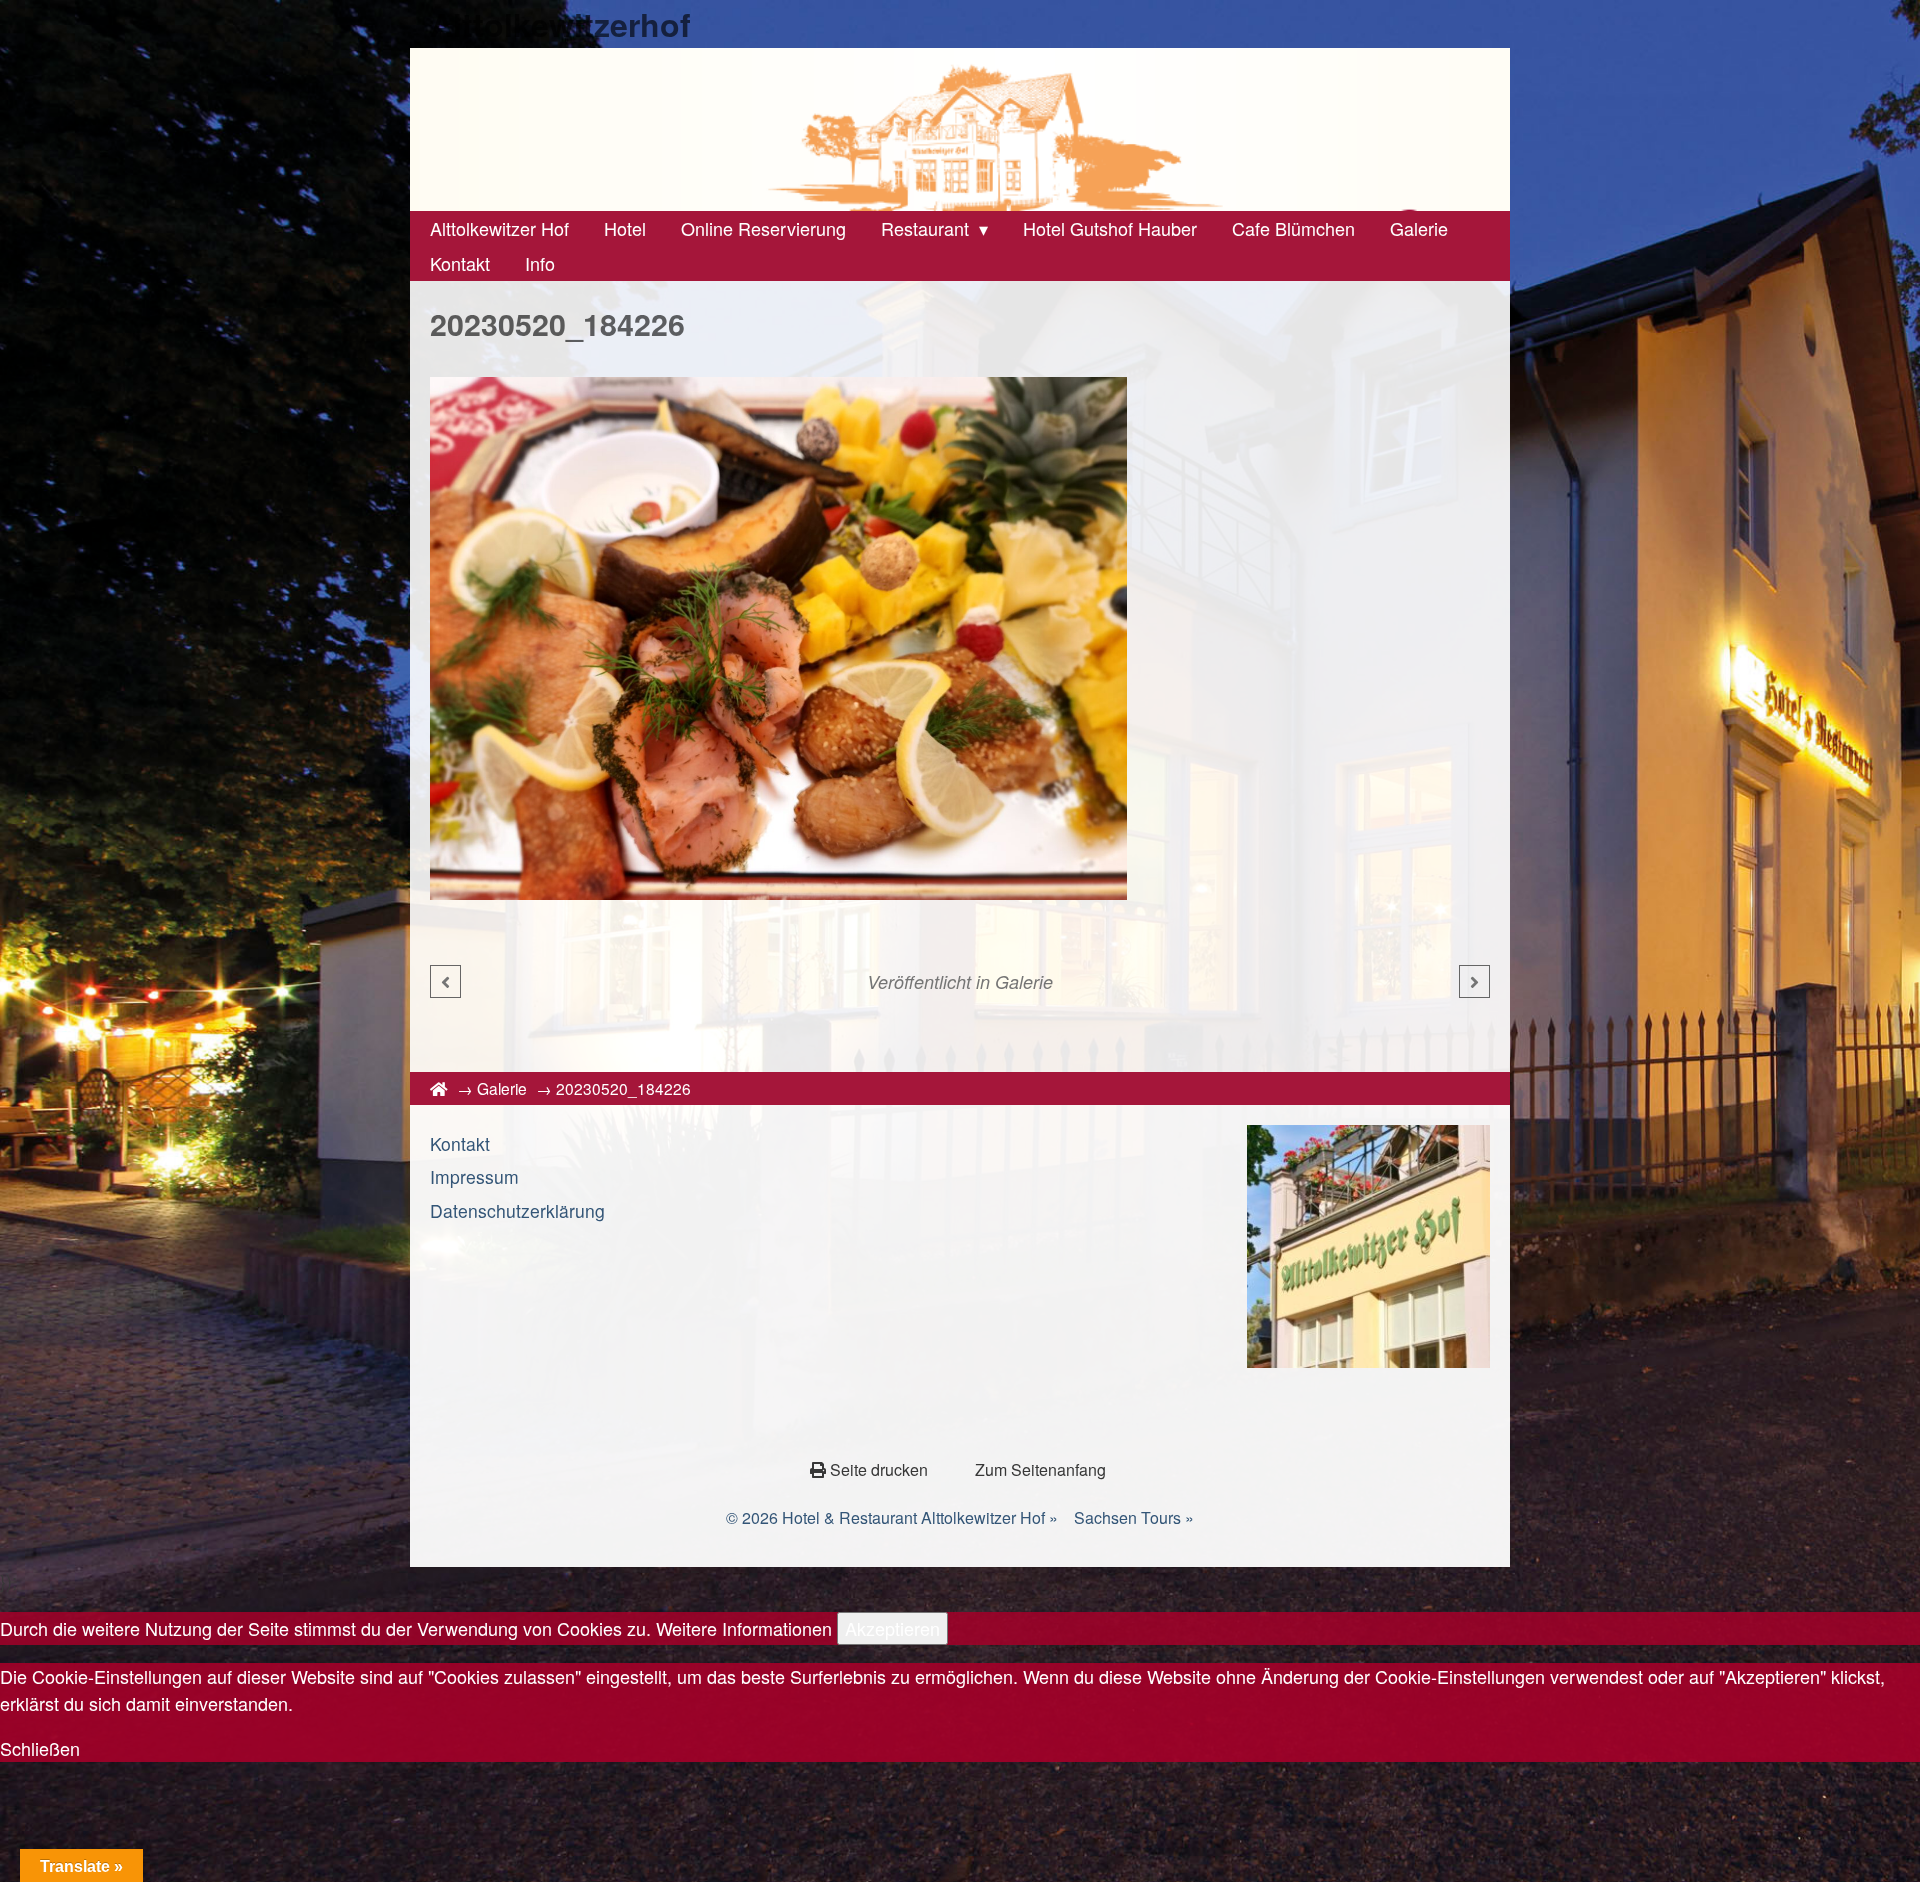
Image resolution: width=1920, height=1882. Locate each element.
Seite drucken (879, 1469)
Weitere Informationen (744, 1628)
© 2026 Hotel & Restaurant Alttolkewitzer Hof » (892, 1517)
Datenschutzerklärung (517, 1210)
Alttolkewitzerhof (560, 24)
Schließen (40, 1748)
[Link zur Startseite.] (960, 129)
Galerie (1024, 981)
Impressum (474, 1176)
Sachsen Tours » (1134, 1517)
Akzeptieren (892, 1628)
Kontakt (460, 1143)
